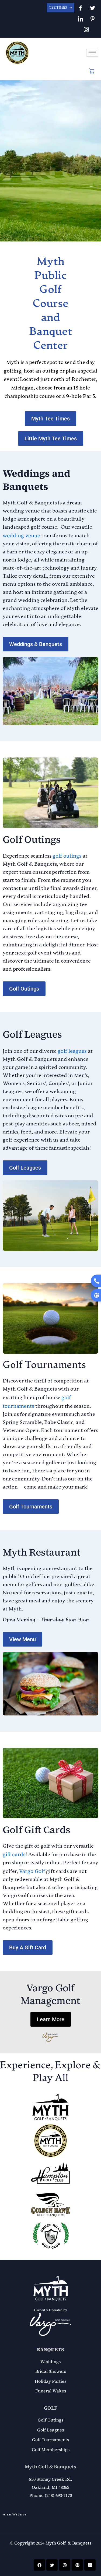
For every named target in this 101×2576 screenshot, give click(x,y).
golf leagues (72, 1051)
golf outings (67, 856)
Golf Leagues (32, 1034)
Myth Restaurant (41, 1552)
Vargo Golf (32, 1871)
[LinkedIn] (80, 19)
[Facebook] (80, 8)
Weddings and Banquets (36, 480)
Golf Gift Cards (36, 1830)
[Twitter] (92, 8)
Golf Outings (32, 839)
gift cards (14, 1854)
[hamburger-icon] (92, 53)
